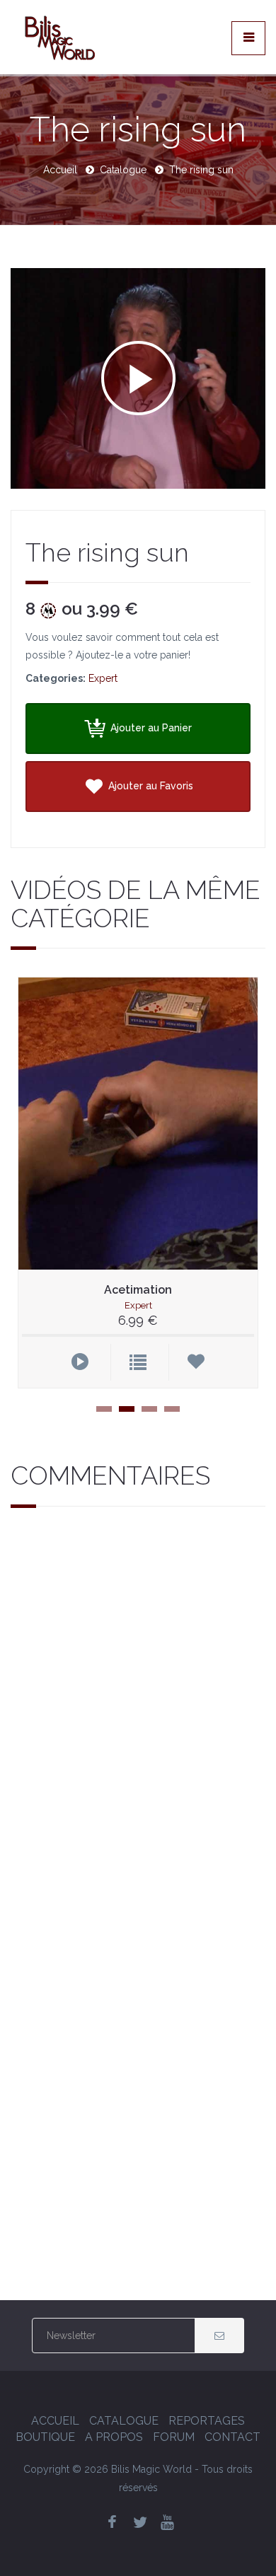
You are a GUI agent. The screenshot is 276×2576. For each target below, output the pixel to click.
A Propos (114, 2437)
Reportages (207, 2421)
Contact (232, 2437)
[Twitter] (140, 2523)
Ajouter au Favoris (149, 786)
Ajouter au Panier (150, 728)
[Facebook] (113, 2523)
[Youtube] (168, 2523)
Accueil (60, 170)
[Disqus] (138, 1712)
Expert (103, 678)
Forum (174, 2437)
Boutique (45, 2437)
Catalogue (123, 170)
